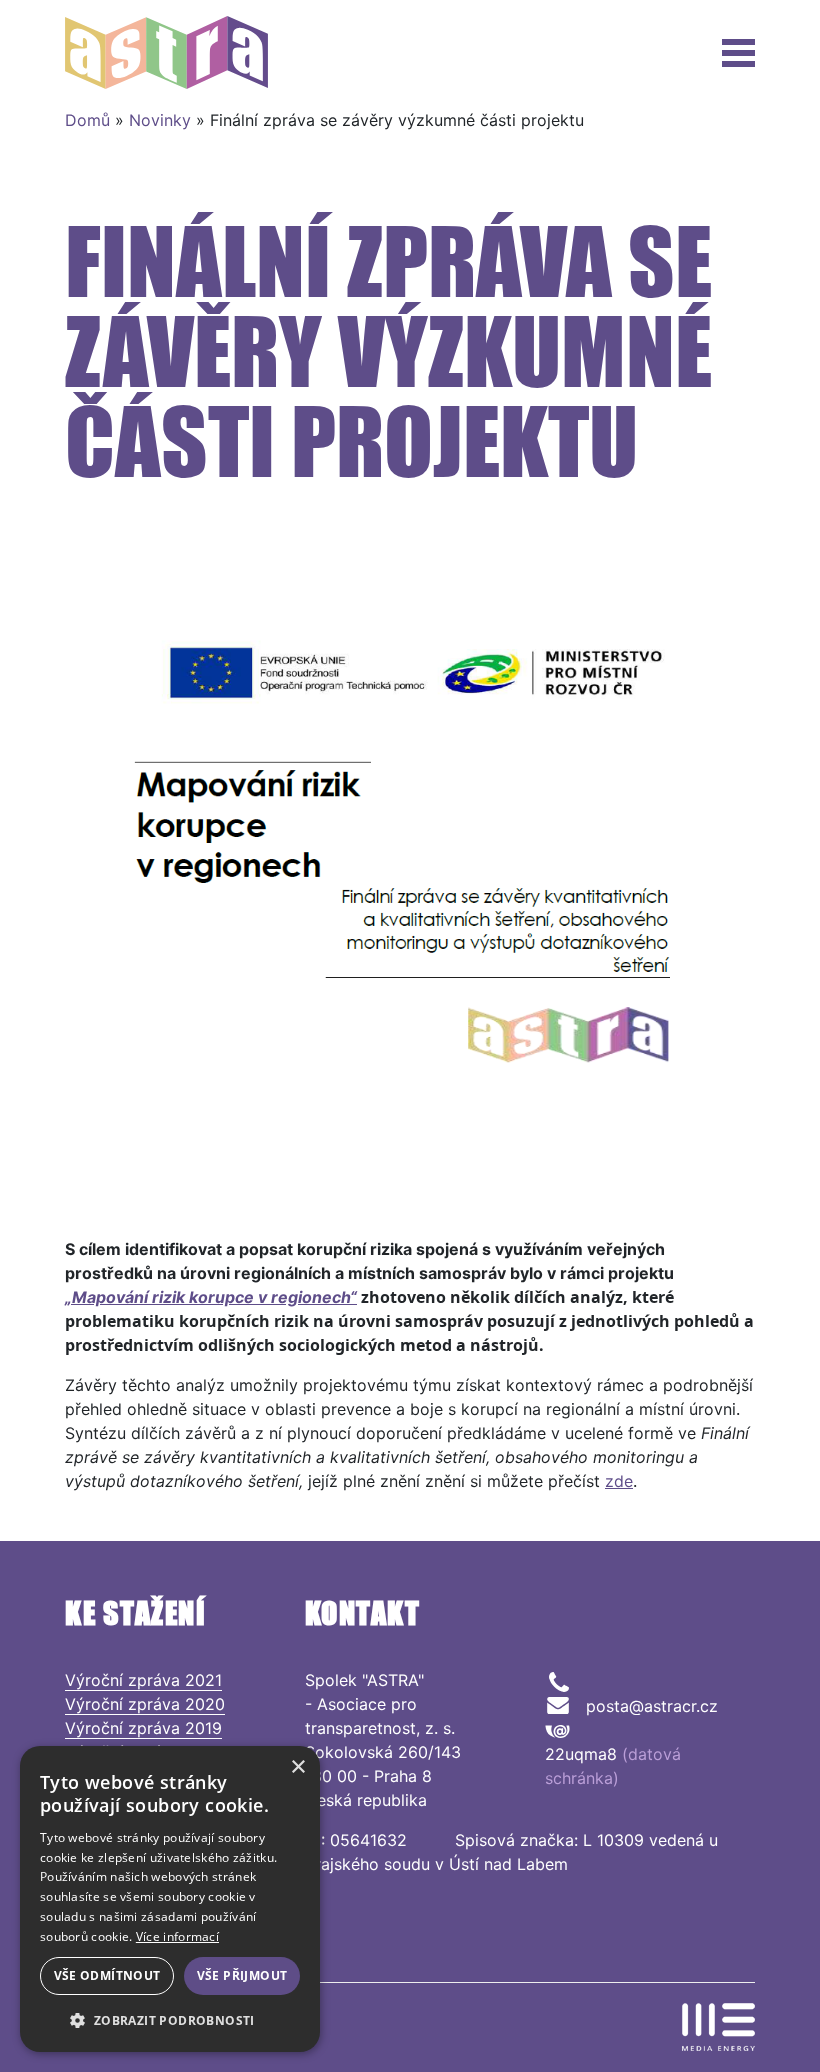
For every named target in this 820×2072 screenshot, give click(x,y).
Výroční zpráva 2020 (145, 1704)
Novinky (160, 120)
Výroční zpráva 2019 (143, 1728)
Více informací (177, 1936)
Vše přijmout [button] (242, 1975)
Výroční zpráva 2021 (143, 1680)
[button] (170, 2020)
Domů (87, 120)
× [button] (297, 1767)
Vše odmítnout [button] (107, 1975)
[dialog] (170, 1899)
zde (619, 1481)
